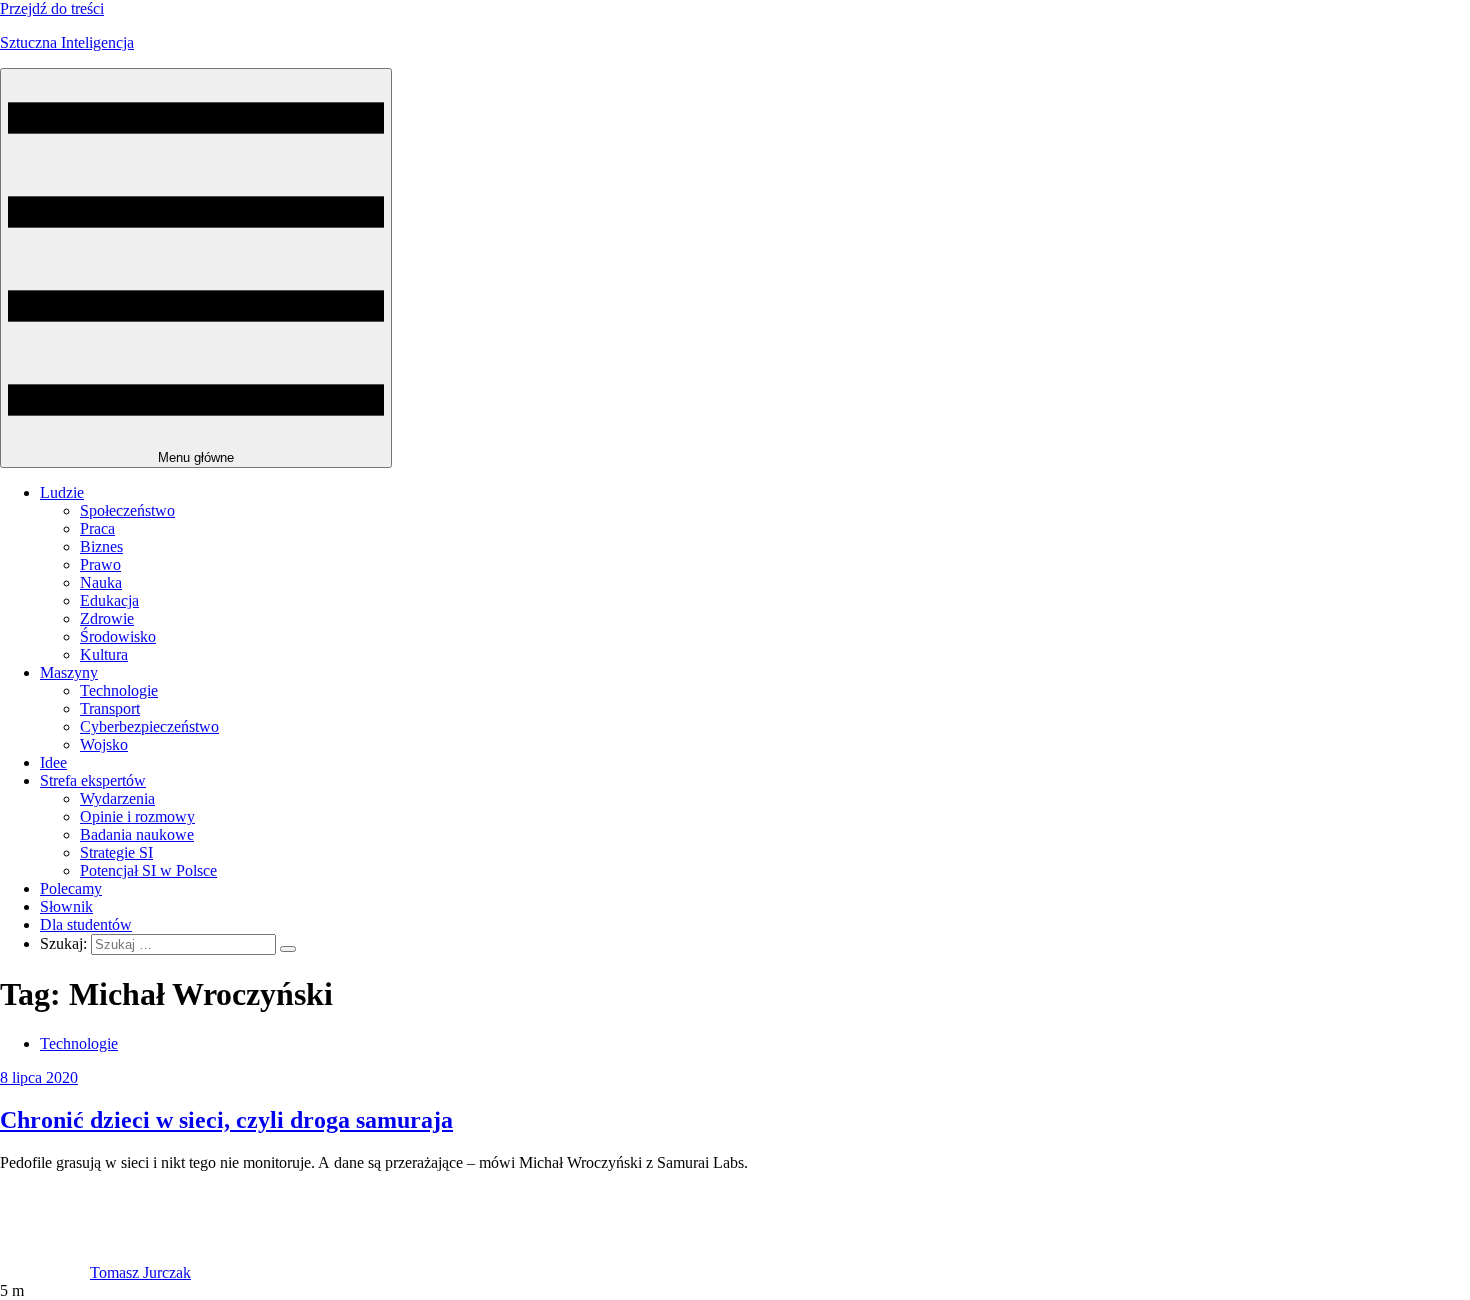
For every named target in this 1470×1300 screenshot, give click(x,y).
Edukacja (109, 600)
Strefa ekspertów (93, 780)
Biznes (101, 546)
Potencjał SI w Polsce (148, 870)
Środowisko (118, 636)
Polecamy (71, 888)
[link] (45, 1272)
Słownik (66, 906)
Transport (110, 708)
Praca (97, 528)
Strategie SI (116, 852)
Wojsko (104, 744)
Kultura (104, 654)
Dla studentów (86, 924)
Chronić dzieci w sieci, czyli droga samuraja (226, 1120)
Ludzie (62, 492)
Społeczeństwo (127, 510)
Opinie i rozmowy (137, 816)
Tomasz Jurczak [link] (140, 1272)
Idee (53, 762)
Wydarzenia (117, 798)
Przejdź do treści (52, 8)
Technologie (119, 690)
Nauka (101, 582)
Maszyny (69, 672)
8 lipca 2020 (39, 1077)
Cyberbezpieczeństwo (149, 726)
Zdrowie (107, 618)
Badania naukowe (137, 834)
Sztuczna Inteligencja (67, 42)
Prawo (100, 564)
